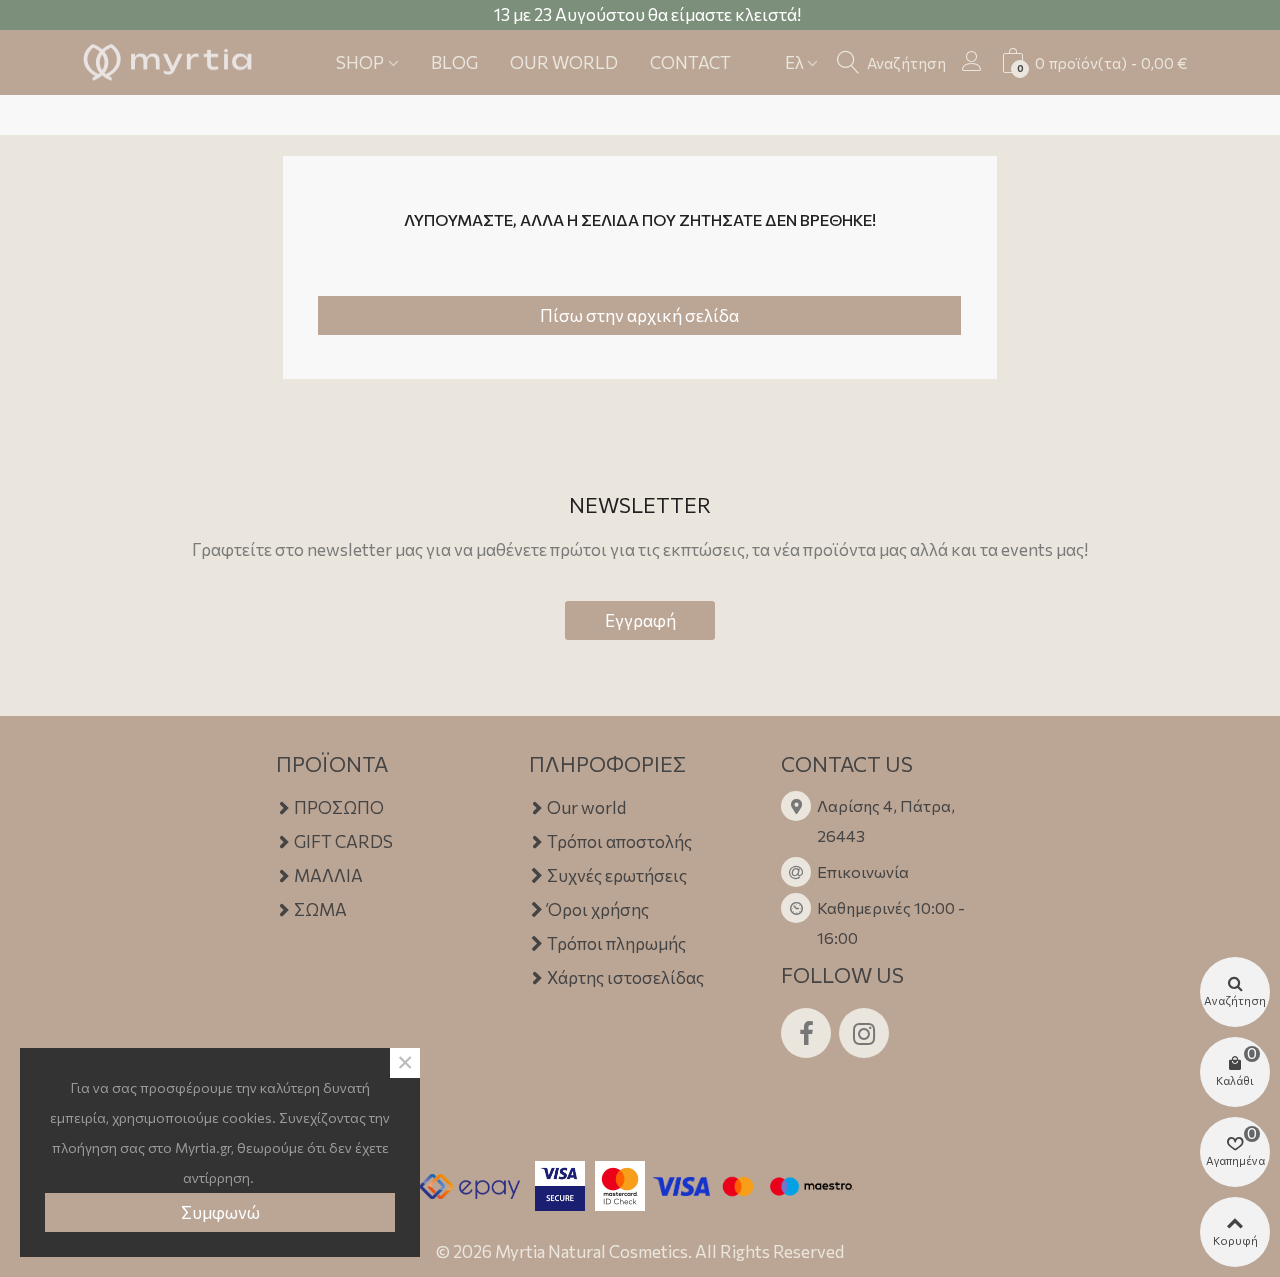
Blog (454, 62)
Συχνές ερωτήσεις (617, 875)
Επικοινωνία (863, 871)
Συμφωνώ (220, 1212)
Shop (360, 62)
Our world (564, 62)
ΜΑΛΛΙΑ (328, 875)
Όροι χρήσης (598, 909)
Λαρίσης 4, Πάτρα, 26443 (886, 820)
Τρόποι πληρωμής (616, 943)
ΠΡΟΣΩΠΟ (339, 807)
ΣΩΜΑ (320, 909)
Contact (690, 62)
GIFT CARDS (343, 841)
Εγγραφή (640, 620)
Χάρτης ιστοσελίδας (625, 977)
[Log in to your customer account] (972, 60)
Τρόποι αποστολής (619, 841)
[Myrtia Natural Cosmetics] (167, 63)
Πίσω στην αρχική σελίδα (639, 315)
